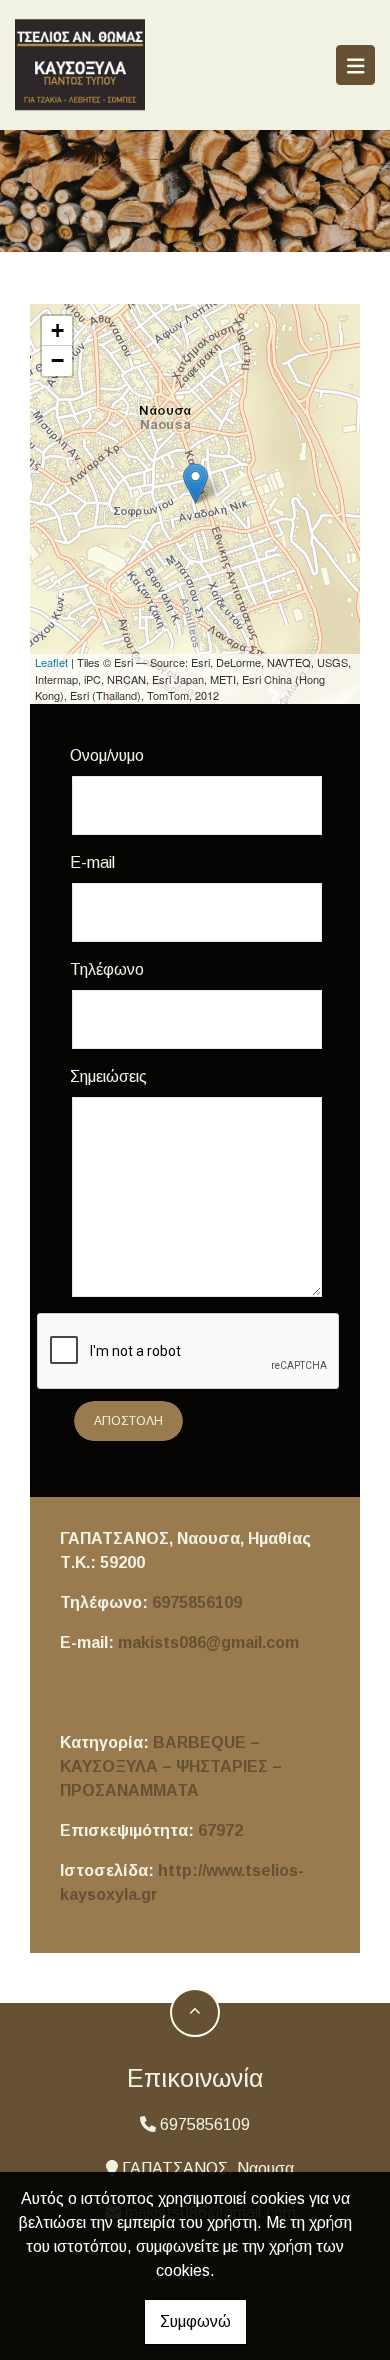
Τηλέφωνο (107, 969)
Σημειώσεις (108, 1076)
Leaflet (51, 662)
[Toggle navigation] (356, 65)
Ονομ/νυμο (107, 755)
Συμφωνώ (195, 2321)
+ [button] (57, 330)
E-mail (92, 862)
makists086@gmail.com (208, 1642)
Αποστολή (128, 1421)
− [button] (57, 360)
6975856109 (197, 1602)
